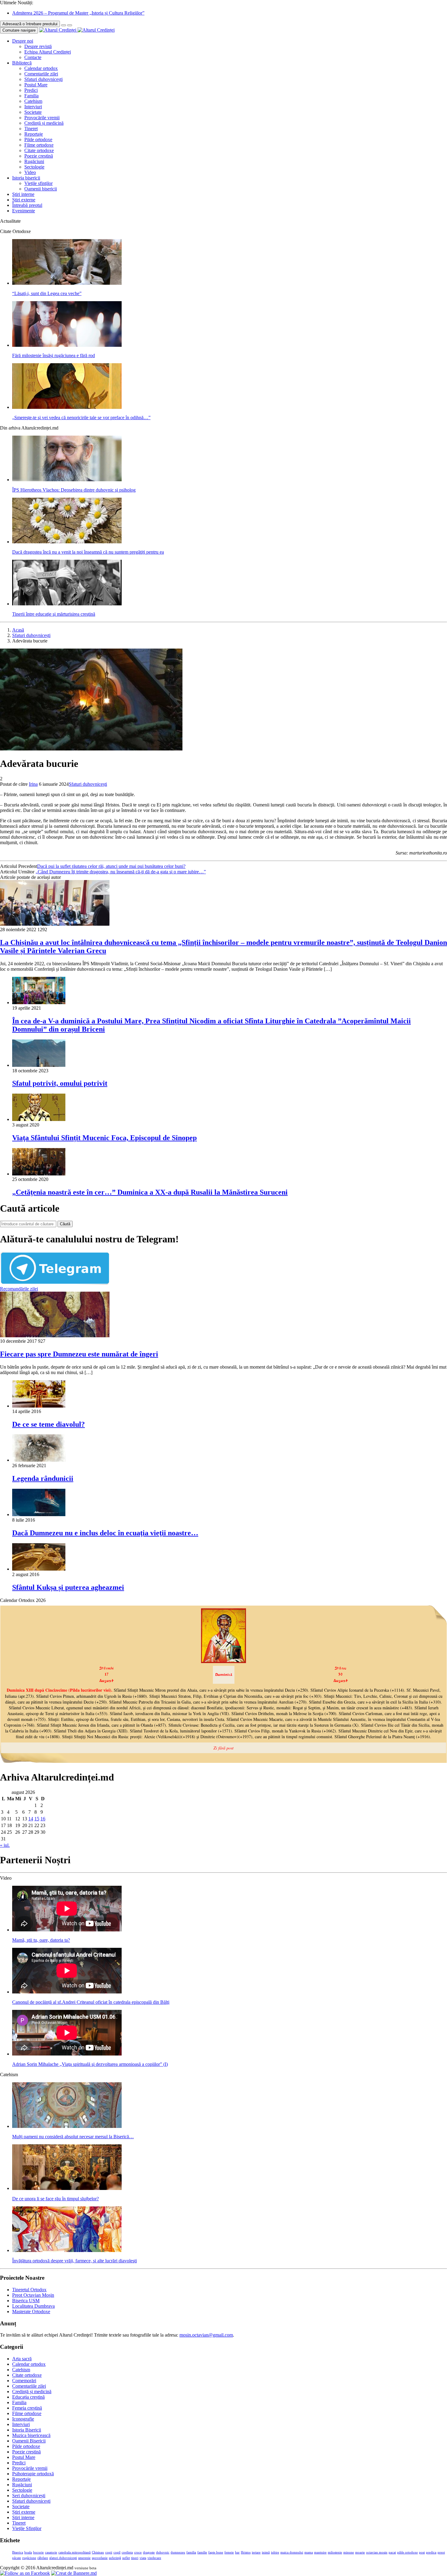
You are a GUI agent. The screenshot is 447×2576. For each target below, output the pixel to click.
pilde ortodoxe (407, 2552)
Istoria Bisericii (27, 2430)
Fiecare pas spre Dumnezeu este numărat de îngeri (79, 1354)
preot (441, 2552)
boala (28, 2552)
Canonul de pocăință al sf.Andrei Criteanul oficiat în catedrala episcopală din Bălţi (91, 2002)
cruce (138, 2552)
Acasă (18, 630)
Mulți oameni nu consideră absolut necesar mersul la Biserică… (73, 2137)
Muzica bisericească (31, 2435)
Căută (65, 1224)
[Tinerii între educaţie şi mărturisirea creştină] (67, 604)
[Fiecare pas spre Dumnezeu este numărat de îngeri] (55, 1336)
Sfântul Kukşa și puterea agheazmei (68, 1587)
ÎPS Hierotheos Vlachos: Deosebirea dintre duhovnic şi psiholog (74, 490)
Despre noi (23, 41)
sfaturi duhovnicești (63, 2558)
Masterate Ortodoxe (31, 2311)
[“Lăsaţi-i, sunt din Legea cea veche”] (67, 283)
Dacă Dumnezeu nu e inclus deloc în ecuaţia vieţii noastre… (105, 1533)
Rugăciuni (34, 161)
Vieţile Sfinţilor (27, 2528)
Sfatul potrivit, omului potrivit (60, 1083)
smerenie (84, 2558)
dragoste (149, 2552)
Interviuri (33, 107)
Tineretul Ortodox (29, 2290)
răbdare (43, 2558)
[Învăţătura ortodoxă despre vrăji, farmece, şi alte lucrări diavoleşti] (67, 2250)
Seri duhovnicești (29, 2496)
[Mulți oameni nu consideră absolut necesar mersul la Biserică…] (67, 2126)
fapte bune (216, 2552)
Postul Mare (36, 85)
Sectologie (34, 167)
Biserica (18, 2552)
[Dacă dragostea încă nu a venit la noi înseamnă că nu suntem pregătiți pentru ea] (67, 542)
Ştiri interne (23, 194)
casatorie (51, 2552)
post (422, 2552)
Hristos (246, 2552)
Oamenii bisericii (41, 189)
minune (349, 2552)
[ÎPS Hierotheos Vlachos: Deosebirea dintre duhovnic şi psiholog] (67, 480)
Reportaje (34, 134)
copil (117, 2552)
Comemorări (24, 2381)
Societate (33, 112)
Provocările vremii (42, 118)
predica (431, 2552)
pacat (392, 2552)
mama (309, 2552)
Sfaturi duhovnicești (43, 79)
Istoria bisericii (26, 178)
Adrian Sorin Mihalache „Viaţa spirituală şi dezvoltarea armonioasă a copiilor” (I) (90, 2064)
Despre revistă (38, 46)
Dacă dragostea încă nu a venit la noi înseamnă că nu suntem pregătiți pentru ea (88, 552)
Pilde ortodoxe (38, 139)
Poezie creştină (39, 156)
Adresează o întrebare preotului (30, 24)
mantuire (320, 2552)
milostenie (335, 2552)
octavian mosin (377, 2552)
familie (202, 2552)
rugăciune (29, 2558)
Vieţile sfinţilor (38, 183)
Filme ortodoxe (39, 145)
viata (143, 2558)
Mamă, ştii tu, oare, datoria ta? (41, 1940)
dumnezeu (178, 2552)
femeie (229, 2552)
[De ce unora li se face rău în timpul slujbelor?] (67, 2188)
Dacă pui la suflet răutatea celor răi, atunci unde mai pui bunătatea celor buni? (111, 866)
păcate (17, 2558)
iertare (256, 2552)
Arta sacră (22, 2359)
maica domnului (292, 2552)
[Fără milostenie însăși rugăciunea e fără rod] (67, 345)
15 (37, 1819)
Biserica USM (26, 2301)
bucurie (38, 2552)
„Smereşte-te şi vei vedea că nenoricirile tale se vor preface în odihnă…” (81, 418)
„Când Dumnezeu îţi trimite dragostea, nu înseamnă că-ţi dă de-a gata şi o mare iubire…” (121, 872)
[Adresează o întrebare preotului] (64, 25)
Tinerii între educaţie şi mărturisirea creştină (54, 614)
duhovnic (163, 2552)
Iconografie (23, 2419)
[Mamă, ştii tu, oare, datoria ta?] (67, 1930)
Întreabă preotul (27, 205)
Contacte (33, 57)
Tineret (31, 129)
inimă (266, 2552)
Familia (31, 96)
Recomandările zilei (19, 1289)
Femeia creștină (27, 2408)
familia (191, 2552)
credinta (127, 2552)
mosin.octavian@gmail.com (206, 2335)
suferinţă (115, 2558)
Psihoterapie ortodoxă (33, 2474)
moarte (360, 2552)
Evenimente (24, 211)
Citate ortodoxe (39, 150)
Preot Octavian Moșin (33, 2295)
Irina (33, 784)
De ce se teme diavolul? (49, 1424)
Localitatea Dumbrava (33, 2306)
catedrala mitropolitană (74, 2552)
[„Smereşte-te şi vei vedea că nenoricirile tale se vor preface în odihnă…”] (67, 407)
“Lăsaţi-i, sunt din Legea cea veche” (47, 293)
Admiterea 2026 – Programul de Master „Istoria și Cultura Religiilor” (78, 13)
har (237, 2552)
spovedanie (100, 2558)
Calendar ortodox (41, 68)
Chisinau (98, 2552)
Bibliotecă (22, 63)
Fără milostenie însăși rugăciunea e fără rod (54, 355)
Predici (31, 90)
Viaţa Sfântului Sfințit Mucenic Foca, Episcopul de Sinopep (104, 1138)
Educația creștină (28, 2397)
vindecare (154, 2558)
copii (109, 2552)
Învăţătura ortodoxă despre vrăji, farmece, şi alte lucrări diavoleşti (74, 2261)
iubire (275, 2552)
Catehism (33, 101)
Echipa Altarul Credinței (48, 52)
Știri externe (24, 200)
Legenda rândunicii (43, 1478)
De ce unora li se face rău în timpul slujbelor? (55, 2199)
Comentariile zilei (41, 74)
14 (31, 1819)
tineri (135, 2558)
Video (30, 172)
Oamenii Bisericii (29, 2441)
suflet (126, 2558)
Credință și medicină (44, 123)
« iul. (5, 1845)
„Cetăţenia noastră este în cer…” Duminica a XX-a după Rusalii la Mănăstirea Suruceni (150, 1192)
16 (43, 1819)
